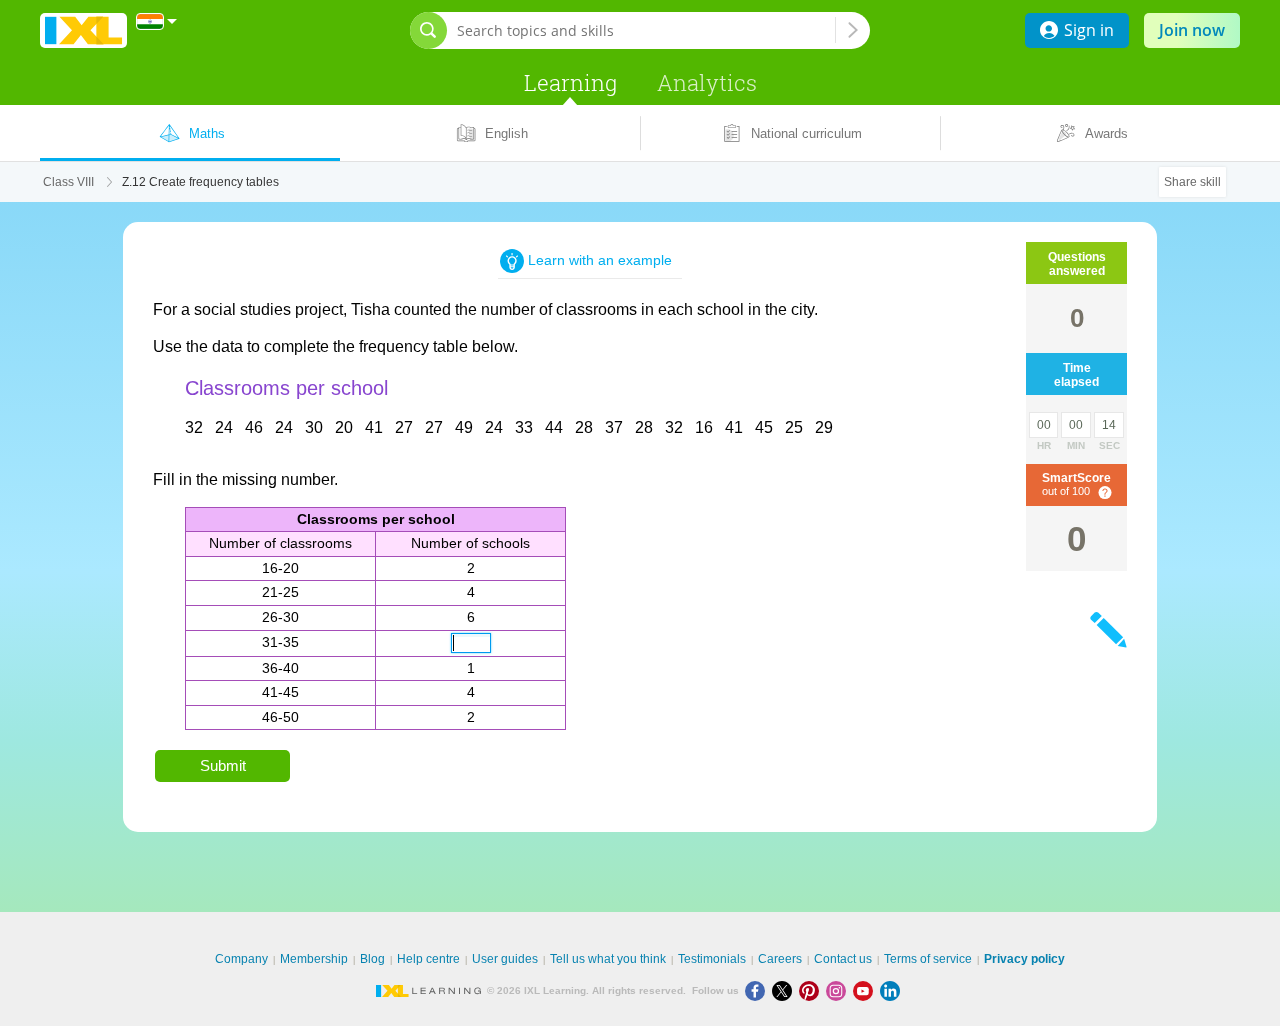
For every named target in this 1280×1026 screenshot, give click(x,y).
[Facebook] (758, 990)
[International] (157, 21)
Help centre (428, 959)
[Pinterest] (812, 990)
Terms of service (928, 959)
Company (241, 959)
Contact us (843, 959)
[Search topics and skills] (853, 30)
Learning (570, 82)
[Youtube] (866, 990)
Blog (372, 959)
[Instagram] (839, 990)
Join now (1192, 30)
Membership (314, 959)
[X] (785, 990)
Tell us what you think (608, 959)
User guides (505, 959)
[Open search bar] (428, 30)
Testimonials (712, 959)
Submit (223, 765)
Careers (780, 959)
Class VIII (68, 182)
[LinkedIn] (892, 990)
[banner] (83, 30)
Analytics (707, 82)
